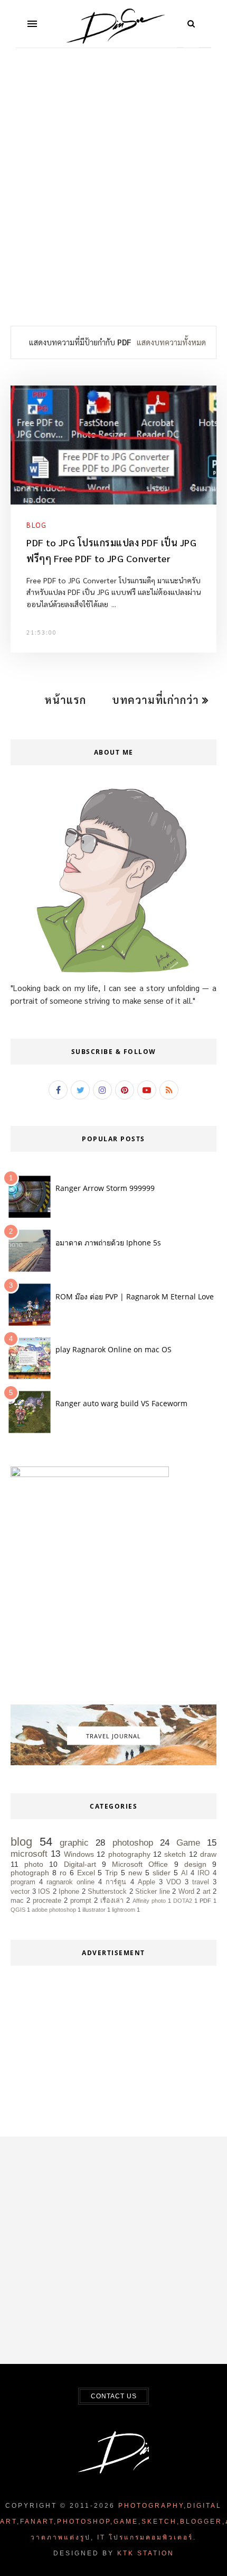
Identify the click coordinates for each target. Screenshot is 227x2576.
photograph (30, 1873)
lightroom (124, 1910)
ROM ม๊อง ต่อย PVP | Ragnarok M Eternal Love (135, 1296)
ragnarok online (70, 1882)
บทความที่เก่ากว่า (157, 700)
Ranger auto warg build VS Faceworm (121, 1403)
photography (129, 1854)
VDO (174, 1882)
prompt (81, 1901)
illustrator (94, 1910)
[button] (32, 24)
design (195, 1864)
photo (34, 1864)
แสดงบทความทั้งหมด (171, 342)
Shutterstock (107, 1892)
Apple (146, 1882)
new (135, 1873)
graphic (74, 1843)
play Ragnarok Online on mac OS (113, 1349)
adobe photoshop (54, 1910)
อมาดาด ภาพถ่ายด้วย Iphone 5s (108, 1243)
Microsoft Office (140, 1864)
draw (208, 1854)
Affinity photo (149, 1901)
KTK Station (146, 2553)
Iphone (69, 1892)
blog (36, 525)
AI (185, 1873)
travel (201, 1882)
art (207, 1892)
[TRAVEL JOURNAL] (113, 1763)
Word (186, 1892)
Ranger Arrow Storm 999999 (105, 1188)
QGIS (18, 1910)
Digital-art (80, 1864)
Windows (79, 1854)
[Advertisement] (113, 194)
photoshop (133, 1843)
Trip (111, 1873)
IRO (204, 1873)
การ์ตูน (116, 1882)
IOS (44, 1892)
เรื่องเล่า (112, 1901)
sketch (175, 1854)
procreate (47, 1901)
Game (188, 1843)
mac (17, 1901)
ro (63, 1873)
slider (162, 1873)
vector (20, 1892)
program (23, 1882)
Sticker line (153, 1892)
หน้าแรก (65, 700)
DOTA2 (183, 1901)
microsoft (29, 1854)
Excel (86, 1873)
